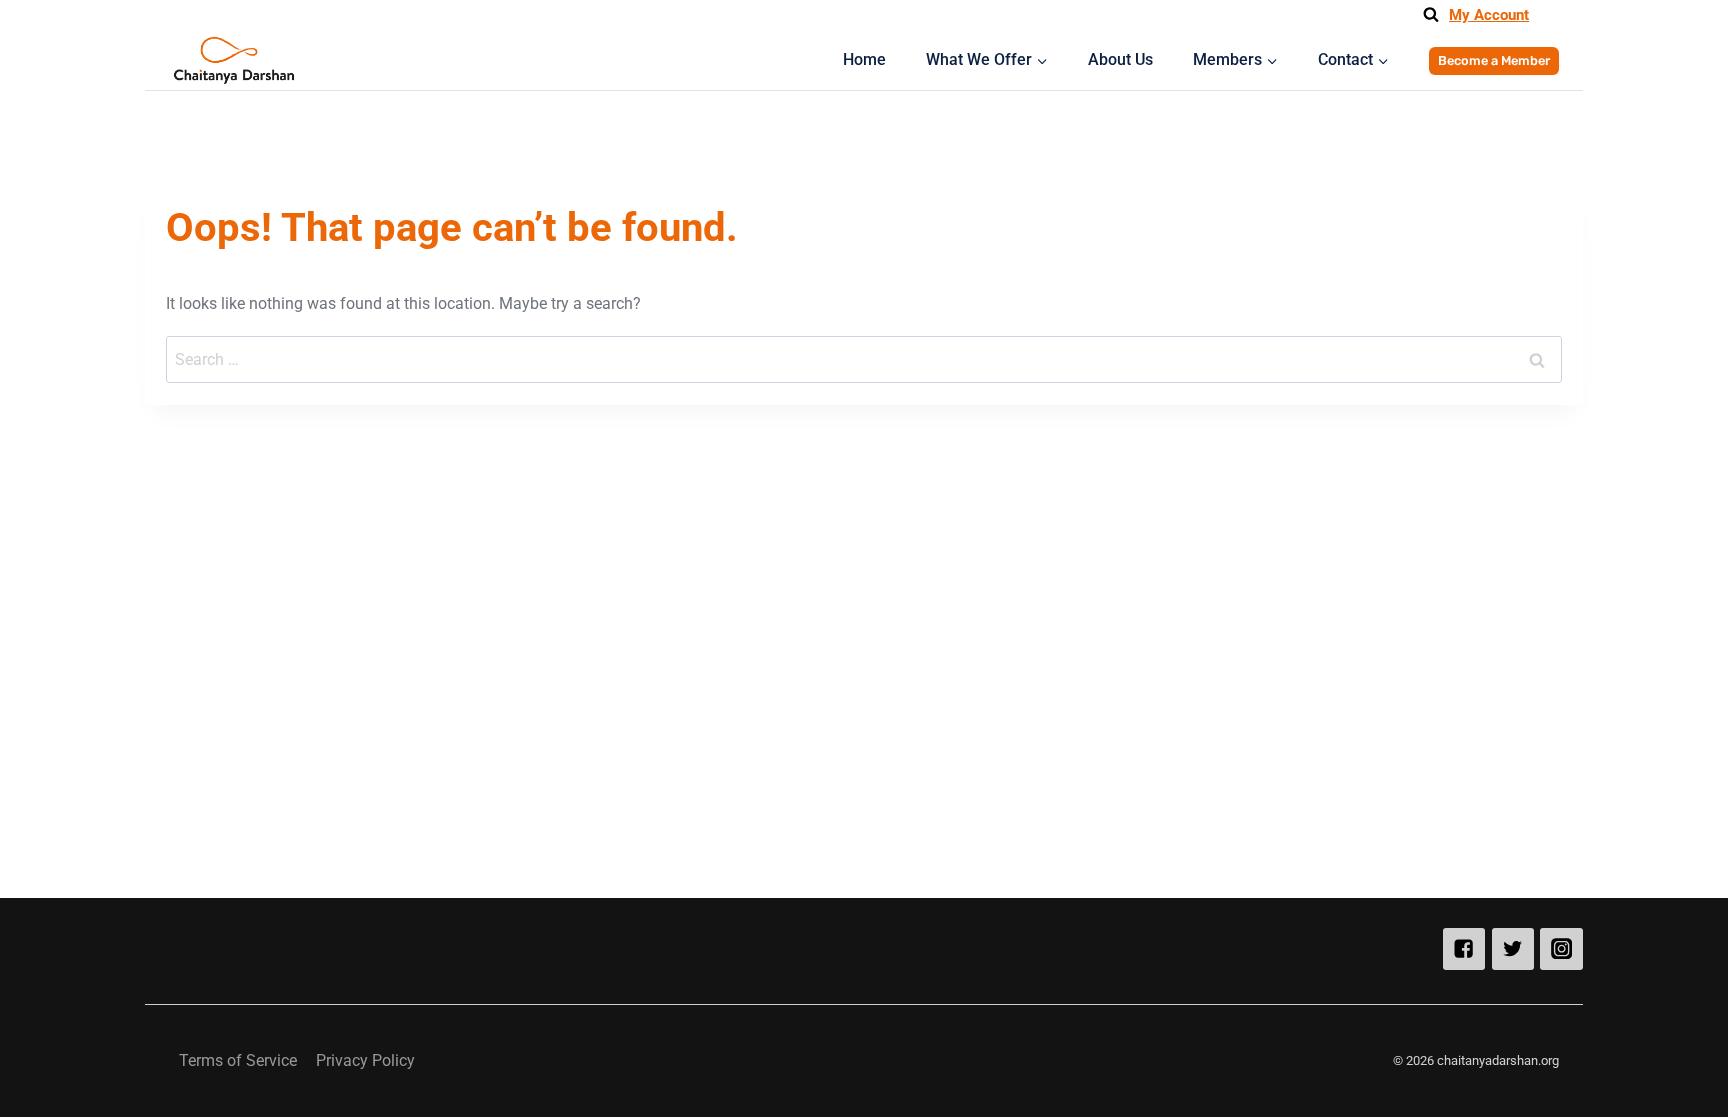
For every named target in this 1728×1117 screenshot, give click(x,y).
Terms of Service (238, 1060)
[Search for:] (863, 359)
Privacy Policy (365, 1060)
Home (864, 59)
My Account (1489, 15)
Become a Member (1494, 60)
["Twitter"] (1513, 949)
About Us (1120, 59)
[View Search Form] (1431, 15)
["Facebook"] (1464, 949)
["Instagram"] (1561, 949)
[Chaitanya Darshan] (234, 60)
